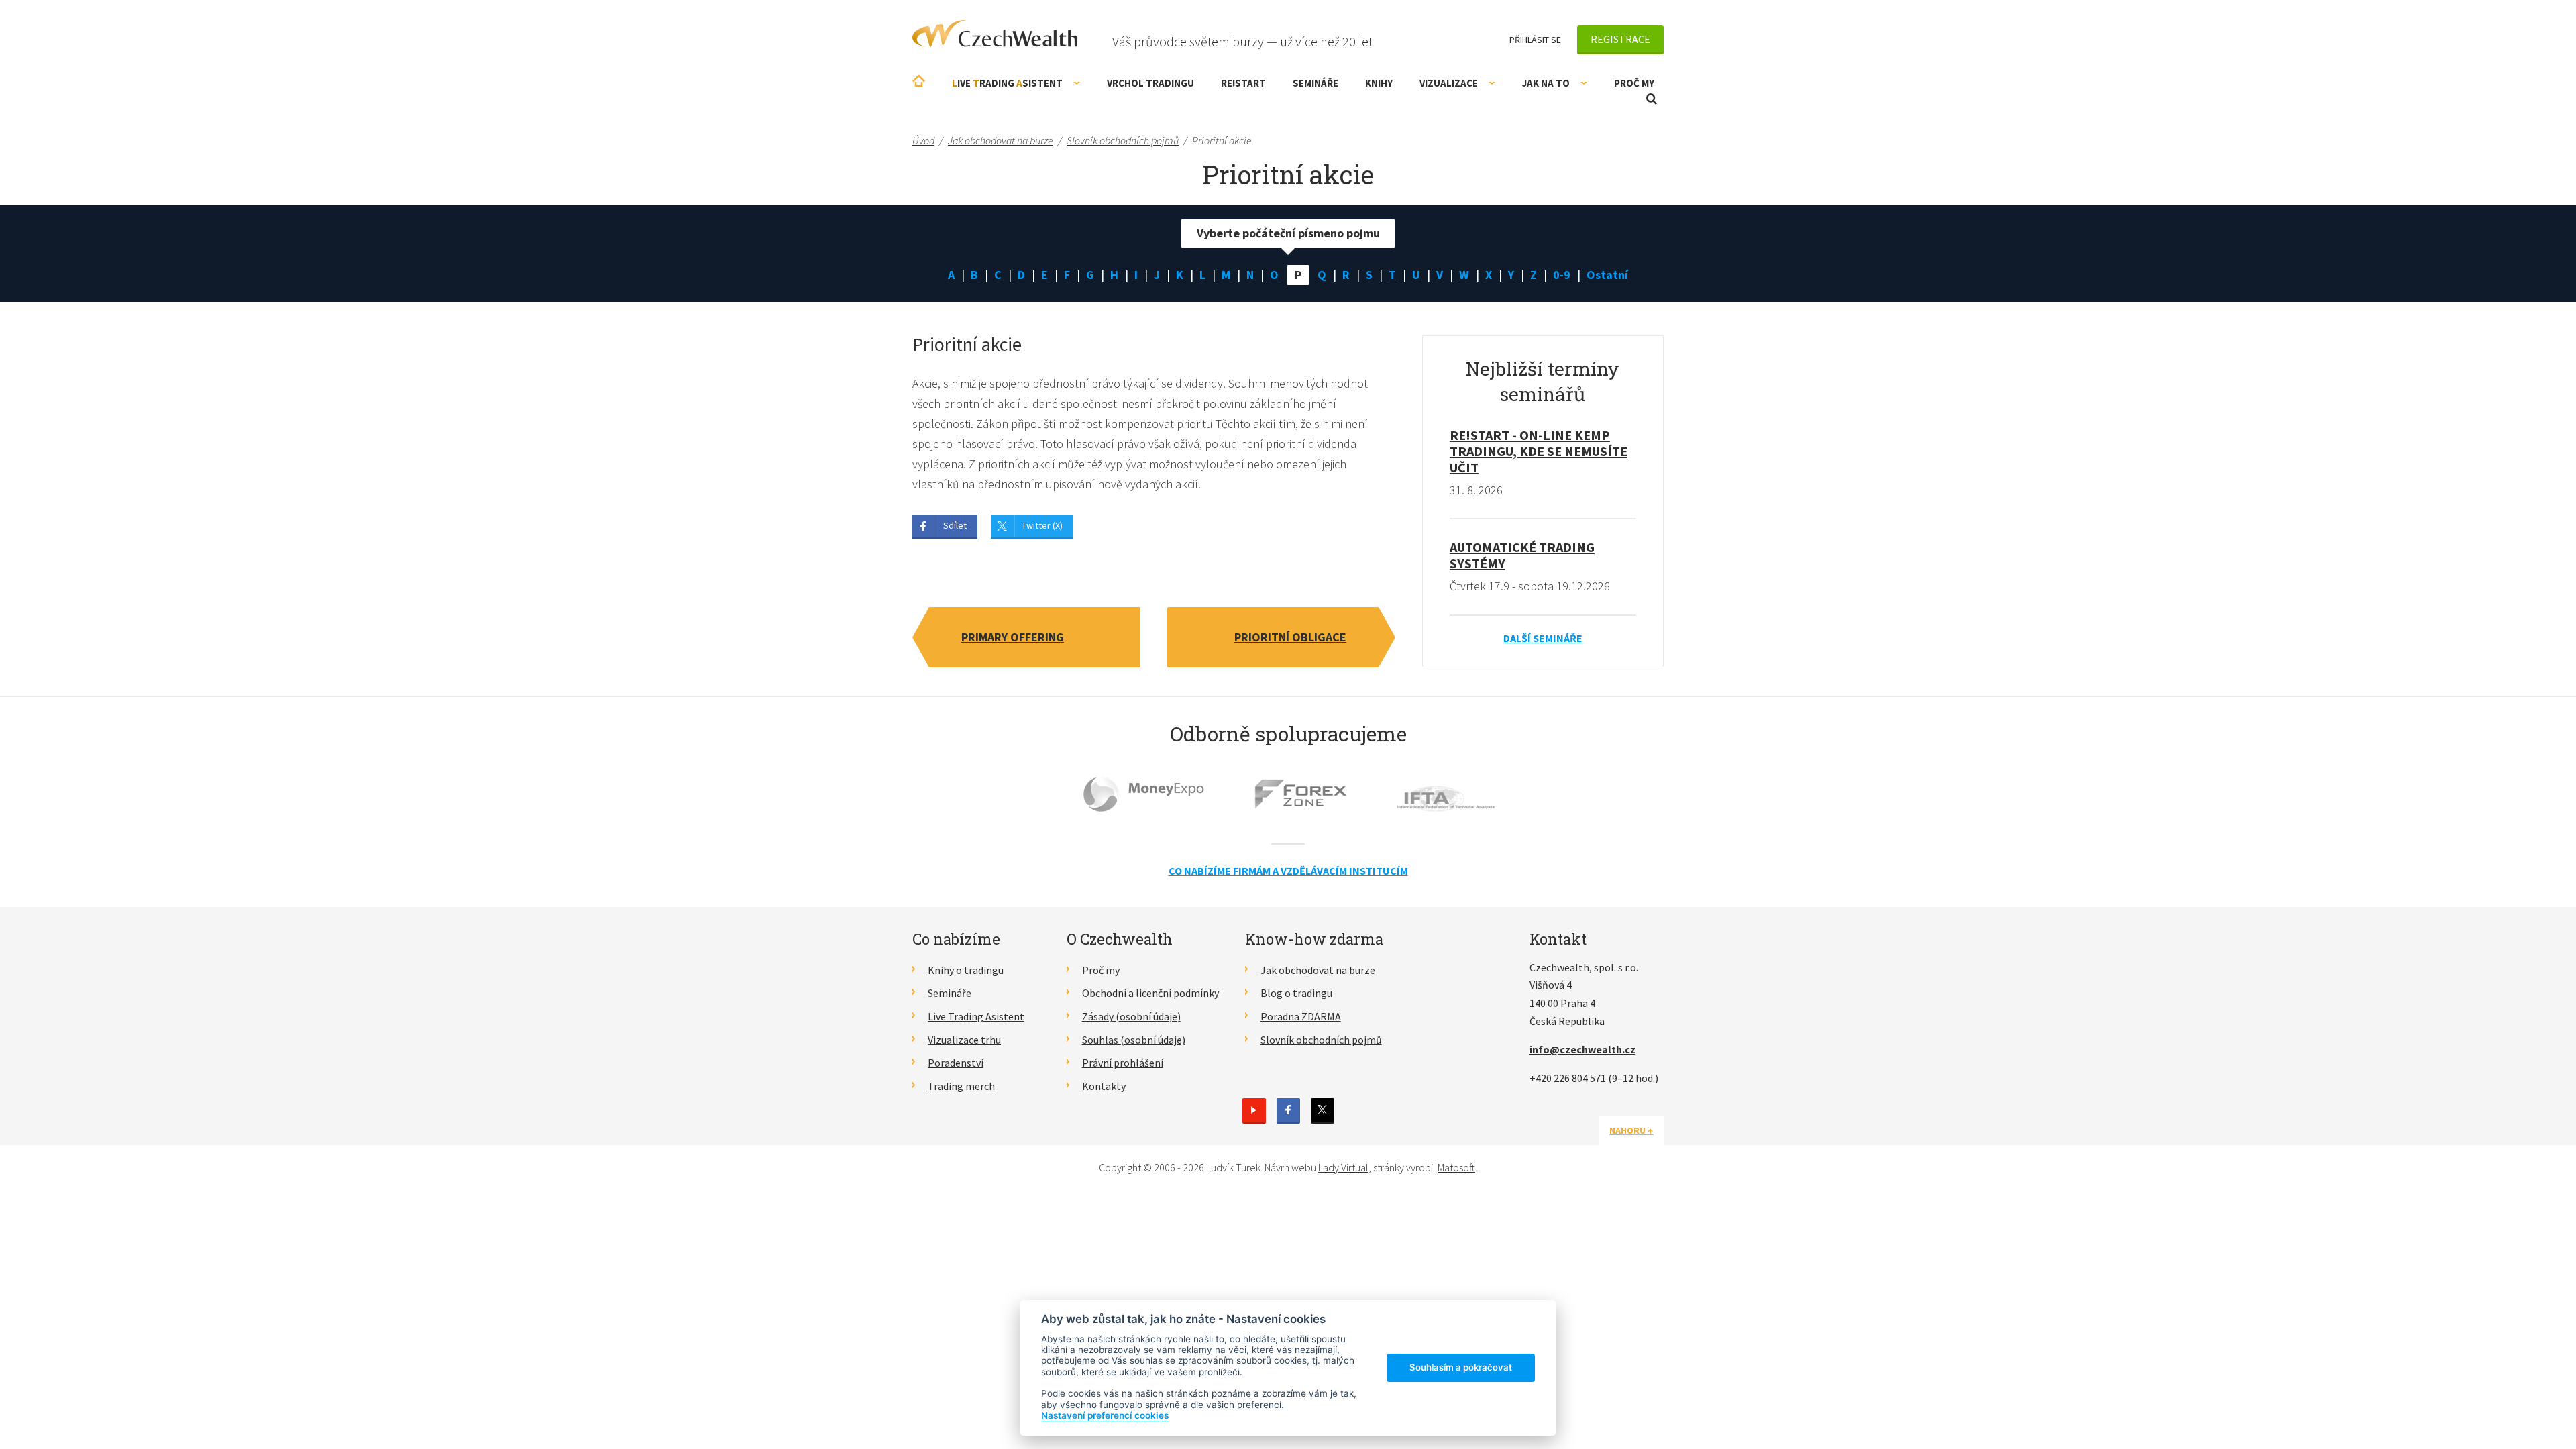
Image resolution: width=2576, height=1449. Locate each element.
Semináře (1316, 83)
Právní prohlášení (1123, 1063)
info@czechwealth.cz (1582, 1049)
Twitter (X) (1042, 525)
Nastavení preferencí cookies (1105, 1415)
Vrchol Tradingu (1150, 83)
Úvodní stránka (919, 81)
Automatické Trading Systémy (1522, 555)
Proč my (1634, 83)
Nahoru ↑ (1631, 1130)
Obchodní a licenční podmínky (1150, 993)
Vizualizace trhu (964, 1040)
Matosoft (1456, 1167)
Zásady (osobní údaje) (1131, 1016)
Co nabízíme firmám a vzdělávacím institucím (1288, 871)
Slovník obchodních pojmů (1321, 1040)
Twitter (1323, 1110)
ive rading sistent (1007, 83)
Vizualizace (1449, 83)
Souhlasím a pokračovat (1461, 1367)
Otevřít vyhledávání (1652, 99)
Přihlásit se (1535, 40)
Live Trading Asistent (976, 1016)
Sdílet (955, 525)
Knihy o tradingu (966, 970)
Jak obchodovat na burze (1318, 970)
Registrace (1620, 39)
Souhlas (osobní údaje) (1134, 1040)
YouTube (1254, 1110)
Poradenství (956, 1063)
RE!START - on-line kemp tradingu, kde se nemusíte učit (1539, 451)
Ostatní (1607, 275)
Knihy (1379, 83)
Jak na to (1546, 83)
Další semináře (1543, 638)
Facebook (1288, 1110)
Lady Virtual (1343, 1167)
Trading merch (961, 1086)
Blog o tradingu (1296, 993)
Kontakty (1104, 1086)
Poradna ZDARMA (1301, 1016)
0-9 (1562, 275)
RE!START (1243, 83)
